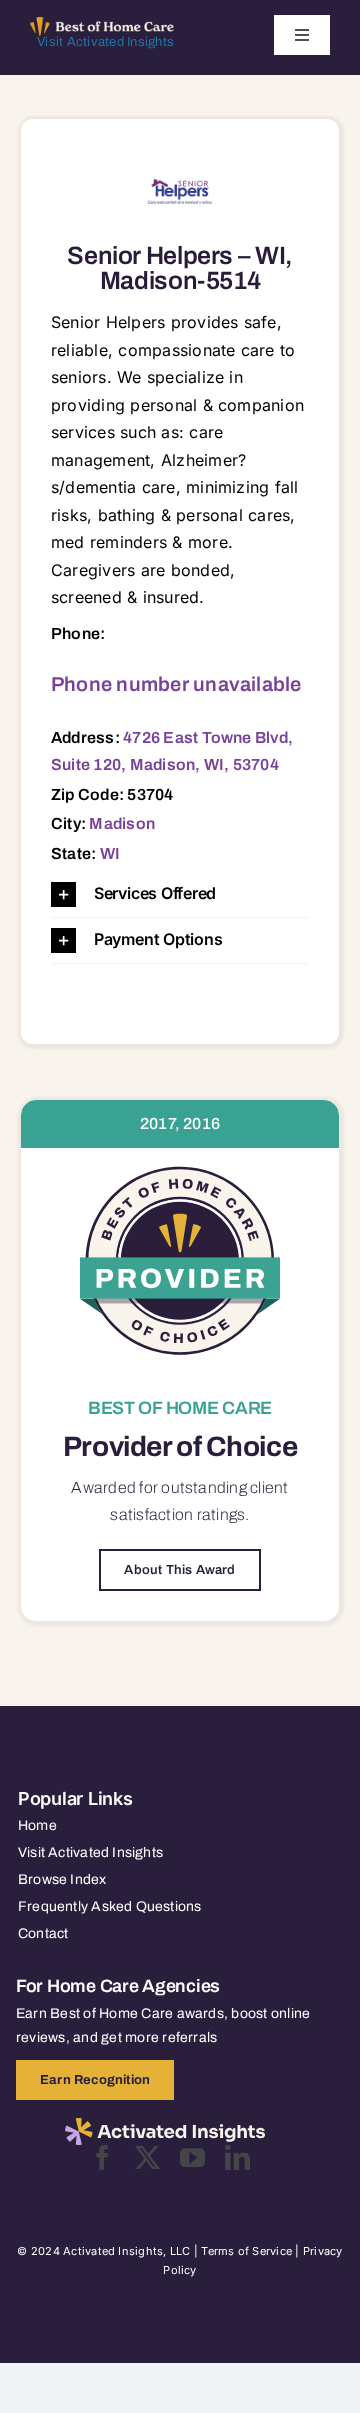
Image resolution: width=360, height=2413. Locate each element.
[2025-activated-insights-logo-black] (165, 2126)
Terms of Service (246, 2251)
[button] (180, 894)
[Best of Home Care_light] (102, 25)
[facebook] (102, 2157)
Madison (122, 823)
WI (110, 853)
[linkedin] (237, 2157)
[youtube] (192, 2157)
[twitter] (147, 2157)
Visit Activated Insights (105, 42)
